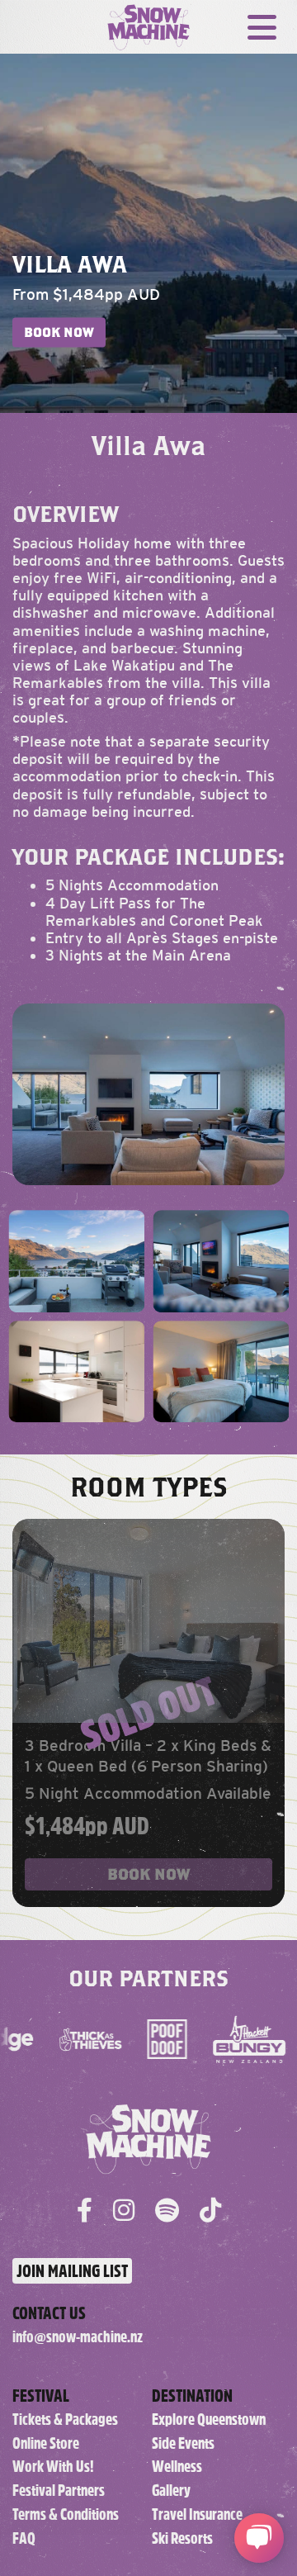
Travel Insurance (197, 2514)
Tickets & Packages (65, 2419)
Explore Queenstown (209, 2419)
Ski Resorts (182, 2538)
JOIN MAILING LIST (72, 2271)
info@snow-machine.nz (78, 2337)
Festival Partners (59, 2491)
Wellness (177, 2467)
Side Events (183, 2443)
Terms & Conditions (66, 2514)
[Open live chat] (259, 2538)
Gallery (171, 2491)
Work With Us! (53, 2467)
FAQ (24, 2538)
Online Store (46, 2443)
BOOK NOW (59, 332)
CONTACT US (49, 2313)
